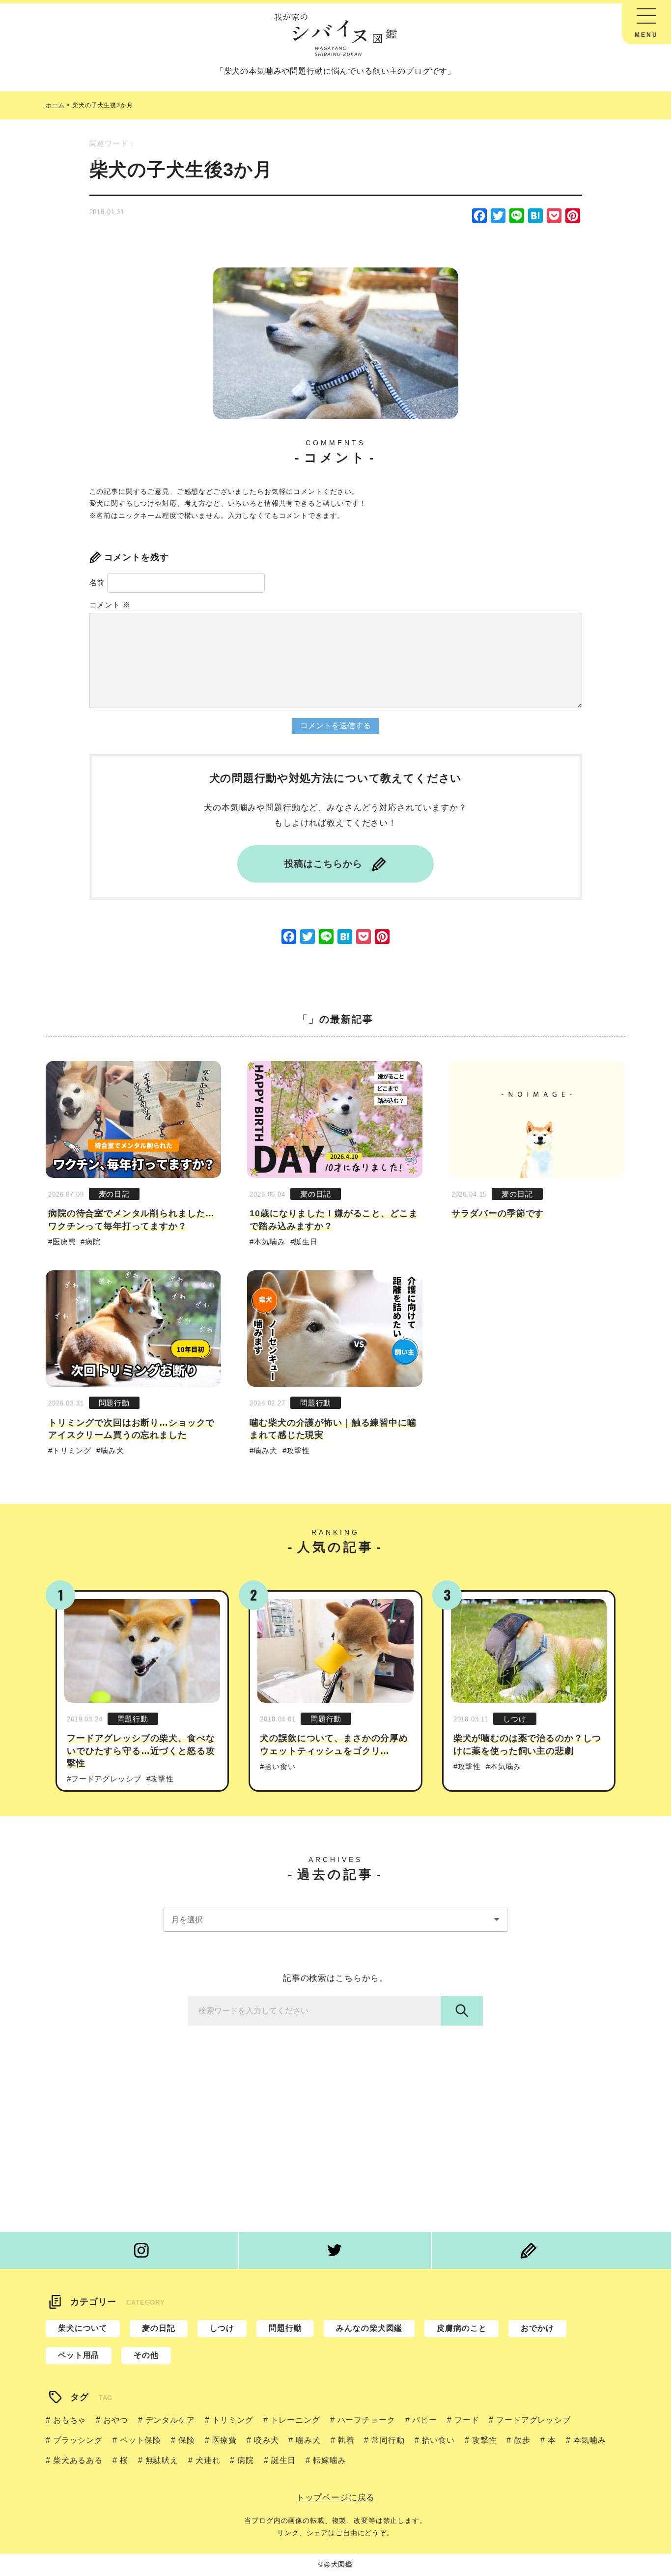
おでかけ (537, 2328)
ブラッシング (78, 2440)
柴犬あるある (78, 2460)
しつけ (515, 1719)
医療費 (64, 1242)
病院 (93, 1242)
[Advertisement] (335, 2134)
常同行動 (388, 2440)
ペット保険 (140, 2440)
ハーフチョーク (366, 2420)
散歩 (522, 2440)
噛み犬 (112, 1450)
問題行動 (114, 1403)
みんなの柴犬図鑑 (369, 2328)
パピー (425, 2420)
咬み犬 (266, 2440)
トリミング (72, 1450)
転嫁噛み (329, 2460)
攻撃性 (298, 1450)
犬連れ (208, 2460)
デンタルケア (170, 2420)
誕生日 (306, 1242)
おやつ (115, 2420)
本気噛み (269, 1242)
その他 (146, 2355)
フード (467, 2420)
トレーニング (295, 2420)
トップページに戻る (336, 2498)
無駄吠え (162, 2460)
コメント (110, 605)
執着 (346, 2440)
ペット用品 (79, 2355)
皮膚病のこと (461, 2328)
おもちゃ (70, 2420)
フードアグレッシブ (106, 1779)
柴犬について (83, 2328)
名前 (97, 583)
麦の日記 (114, 1194)
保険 (187, 2440)
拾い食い (280, 1766)
